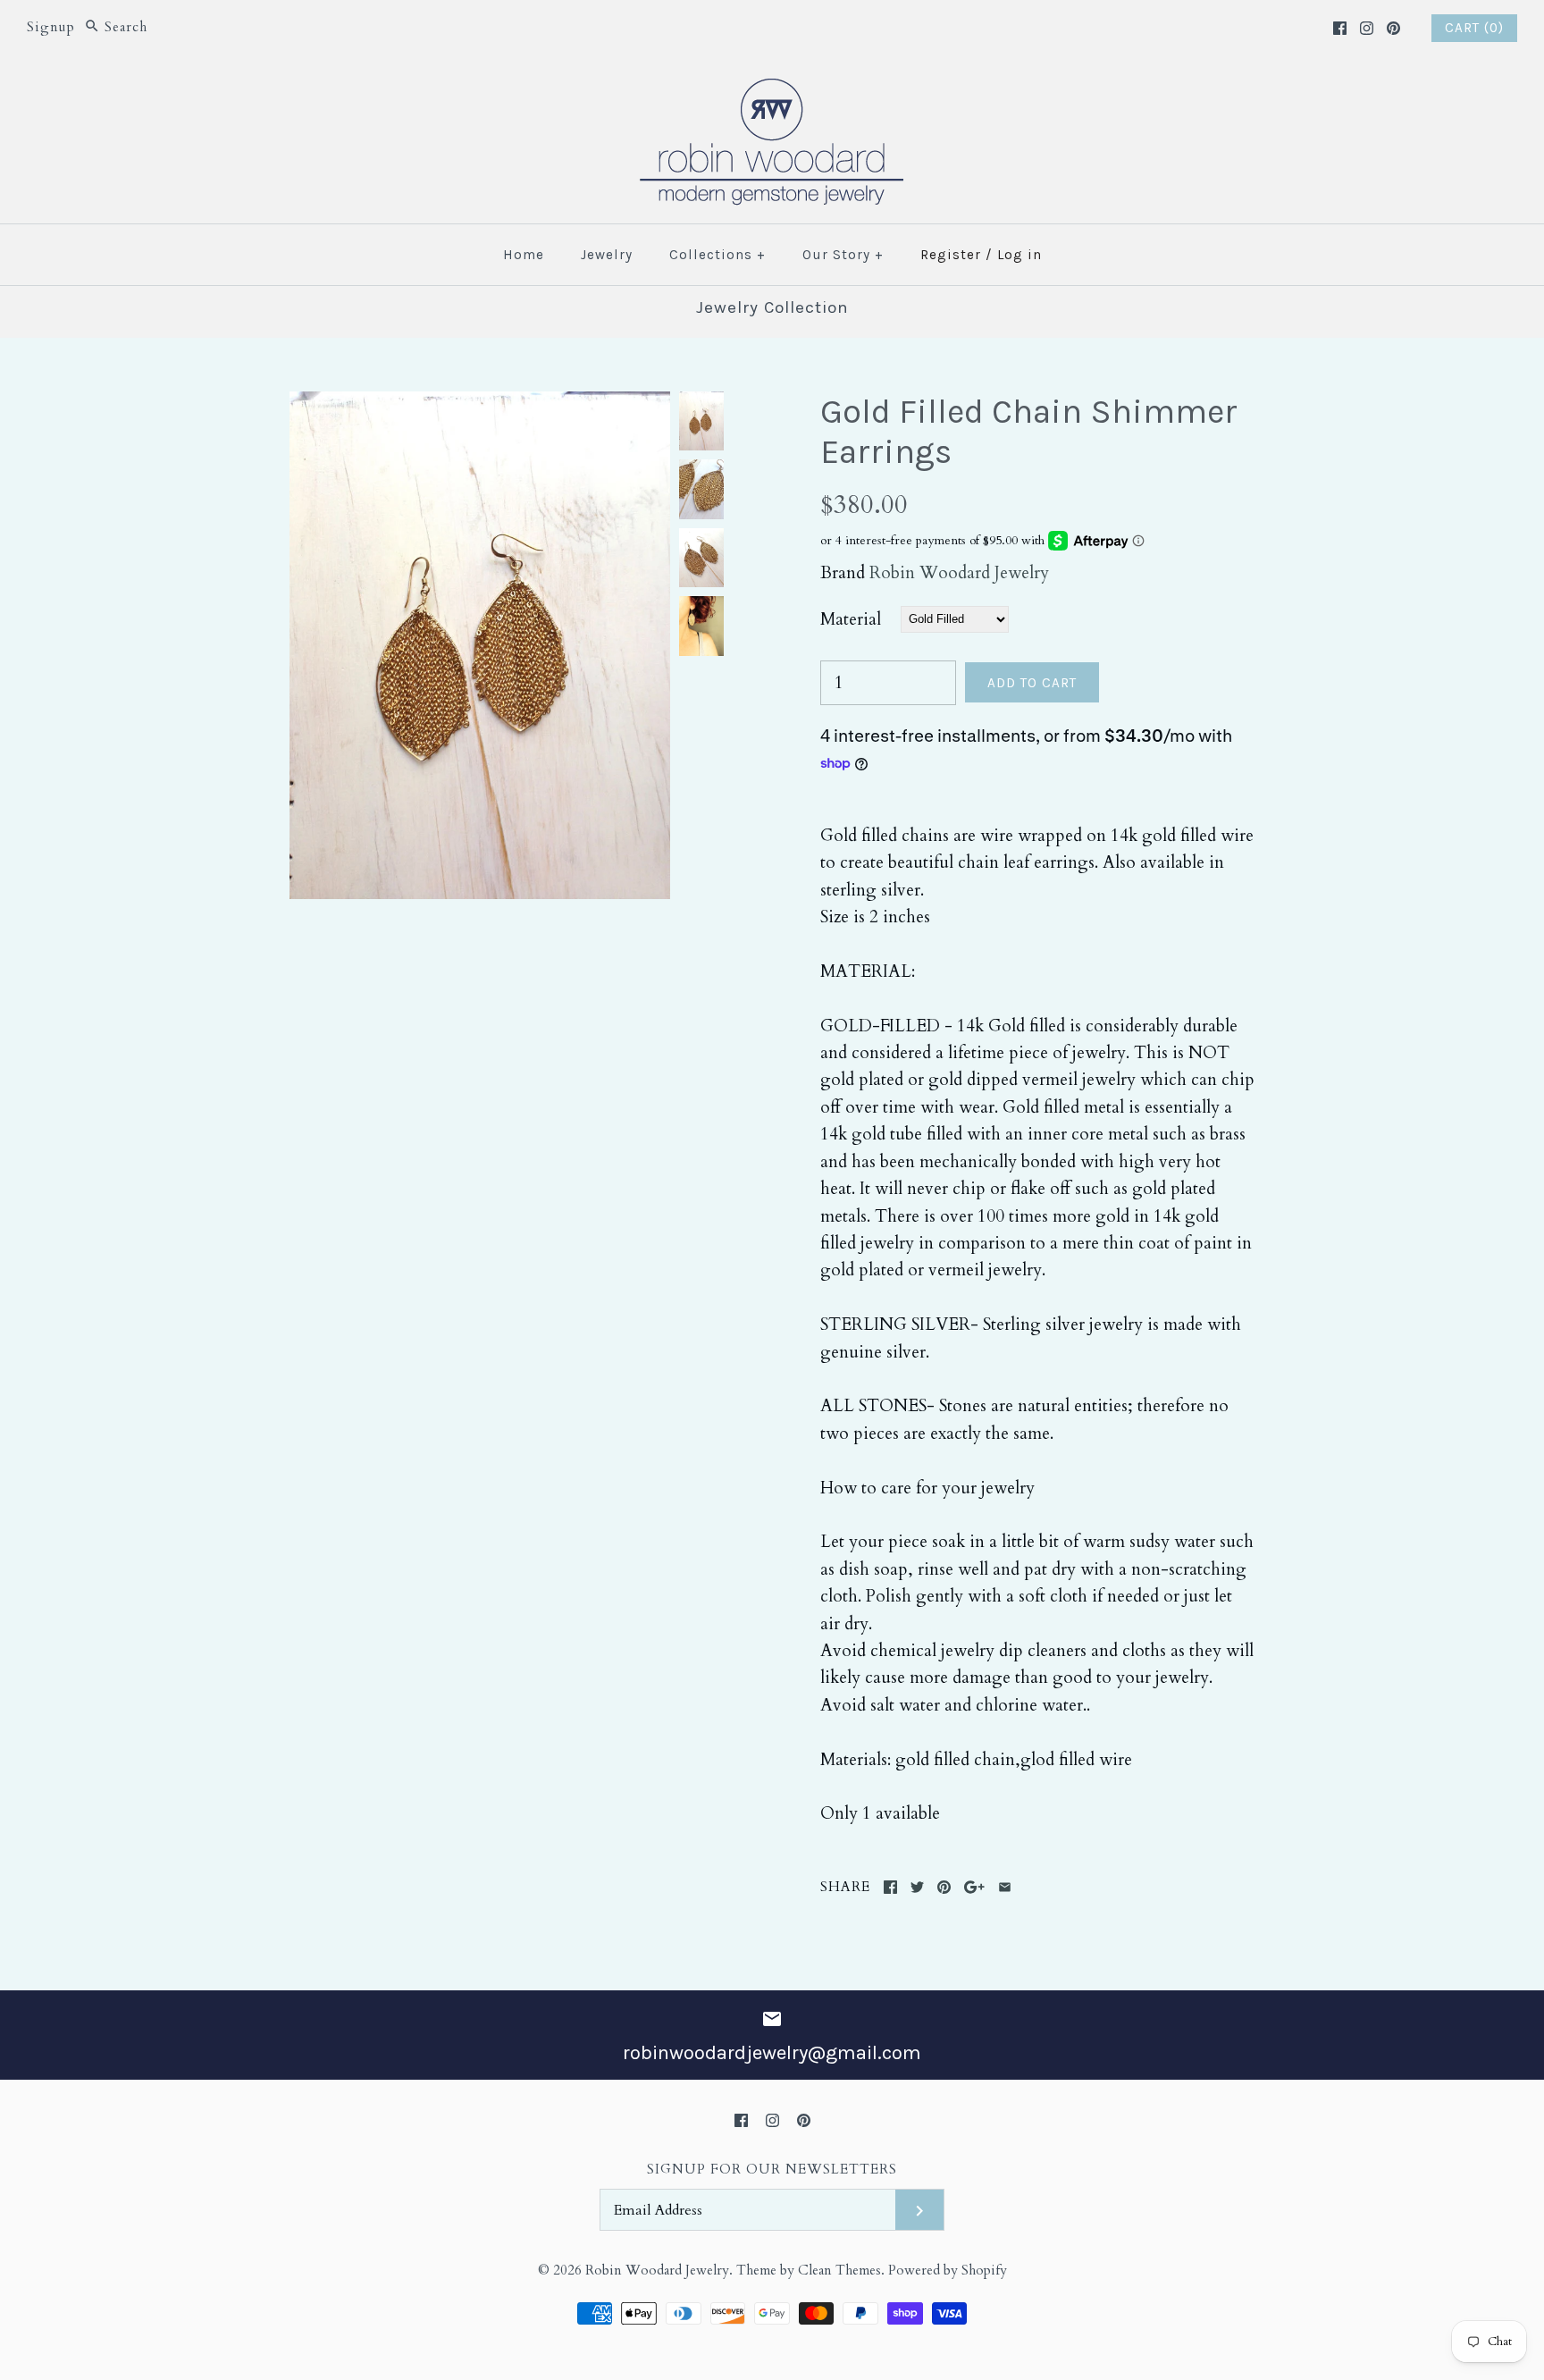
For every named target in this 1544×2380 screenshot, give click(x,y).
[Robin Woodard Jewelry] (772, 89)
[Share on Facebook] (890, 1887)
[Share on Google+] (974, 1887)
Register (951, 255)
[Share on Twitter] (917, 1887)
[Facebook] (1340, 28)
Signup (51, 27)
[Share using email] (1005, 1887)
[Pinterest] (1393, 28)
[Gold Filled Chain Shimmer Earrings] (480, 405)
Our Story (843, 255)
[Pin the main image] (944, 1887)
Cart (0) (1474, 28)
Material (851, 619)
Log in (1020, 255)
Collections (717, 255)
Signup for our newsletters (772, 2170)
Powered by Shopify (948, 2271)
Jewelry (607, 255)
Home (524, 255)
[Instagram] (1367, 28)
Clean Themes (839, 2271)
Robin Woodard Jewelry (959, 573)
